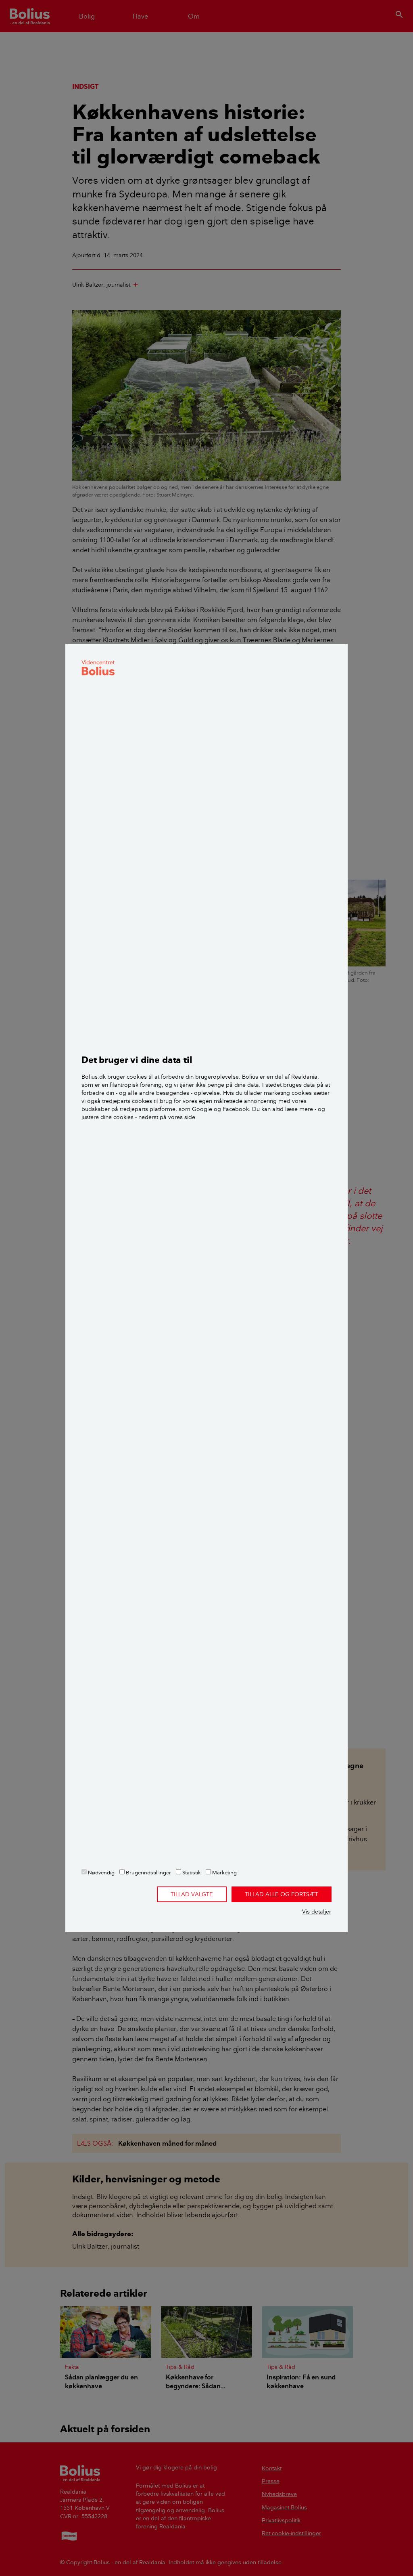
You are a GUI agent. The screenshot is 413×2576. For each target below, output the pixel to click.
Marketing (224, 1872)
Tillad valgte (192, 1894)
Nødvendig (101, 1872)
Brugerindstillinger (148, 1872)
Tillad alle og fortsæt (282, 1894)
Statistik (191, 1872)
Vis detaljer (317, 1912)
